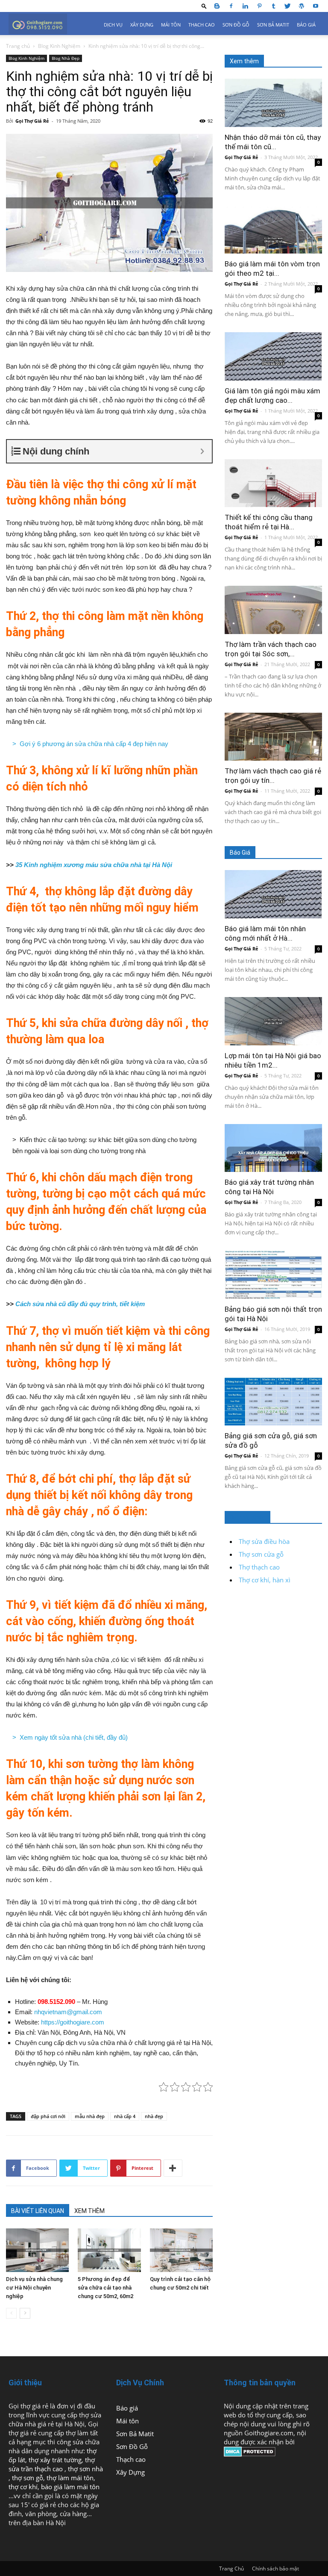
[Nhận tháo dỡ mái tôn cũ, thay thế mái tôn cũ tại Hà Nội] (273, 103)
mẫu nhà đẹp (90, 2116)
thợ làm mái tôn (70, 2478)
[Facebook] (231, 6)
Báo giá (306, 25)
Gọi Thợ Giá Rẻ (32, 121)
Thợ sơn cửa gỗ (261, 1554)
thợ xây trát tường (55, 2460)
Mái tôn (171, 25)
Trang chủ (18, 46)
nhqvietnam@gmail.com (68, 2012)
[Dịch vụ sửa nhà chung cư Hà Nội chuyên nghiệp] (37, 2250)
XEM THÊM (89, 2211)
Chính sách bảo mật (275, 2569)
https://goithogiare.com (73, 2022)
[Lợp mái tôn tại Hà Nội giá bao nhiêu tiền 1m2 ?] (273, 1021)
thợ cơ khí (23, 2487)
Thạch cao (202, 25)
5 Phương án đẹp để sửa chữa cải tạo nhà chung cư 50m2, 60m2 (105, 2288)
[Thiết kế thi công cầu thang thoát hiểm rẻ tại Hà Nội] (273, 483)
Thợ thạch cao (259, 1567)
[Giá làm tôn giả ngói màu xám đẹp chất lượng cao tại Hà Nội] (273, 356)
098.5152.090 (56, 2002)
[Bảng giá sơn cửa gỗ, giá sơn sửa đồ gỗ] (273, 1402)
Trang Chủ (231, 2569)
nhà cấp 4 (125, 2116)
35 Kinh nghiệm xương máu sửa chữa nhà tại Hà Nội (94, 865)
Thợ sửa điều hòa (264, 1541)
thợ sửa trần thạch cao (52, 2464)
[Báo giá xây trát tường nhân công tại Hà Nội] (273, 1148)
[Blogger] (217, 6)
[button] (204, 6)
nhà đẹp (154, 2116)
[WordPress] (302, 6)
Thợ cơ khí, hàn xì (265, 1580)
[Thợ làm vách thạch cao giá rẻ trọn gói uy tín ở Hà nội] (273, 737)
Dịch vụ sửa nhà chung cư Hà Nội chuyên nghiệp (34, 2288)
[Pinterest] (259, 6)
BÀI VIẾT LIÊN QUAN (38, 2211)
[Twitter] (287, 6)
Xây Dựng (142, 25)
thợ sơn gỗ (28, 2478)
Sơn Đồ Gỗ (236, 25)
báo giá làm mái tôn (70, 2487)
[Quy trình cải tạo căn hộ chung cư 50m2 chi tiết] (181, 2250)
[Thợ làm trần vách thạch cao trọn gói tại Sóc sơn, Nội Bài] (273, 610)
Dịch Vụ (113, 25)
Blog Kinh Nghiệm (59, 46)
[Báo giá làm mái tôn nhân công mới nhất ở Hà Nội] (273, 894)
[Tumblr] (273, 6)
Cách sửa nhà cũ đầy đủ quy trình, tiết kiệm (80, 1304)
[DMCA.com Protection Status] (250, 2454)
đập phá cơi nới (48, 2116)
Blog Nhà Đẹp (66, 58)
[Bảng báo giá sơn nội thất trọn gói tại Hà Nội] (273, 1275)
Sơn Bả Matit (273, 25)
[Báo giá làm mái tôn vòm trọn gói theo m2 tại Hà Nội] (273, 230)
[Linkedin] (245, 6)
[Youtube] (316, 6)
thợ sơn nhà (85, 2469)
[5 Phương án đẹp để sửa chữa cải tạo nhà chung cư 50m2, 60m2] (109, 2250)
